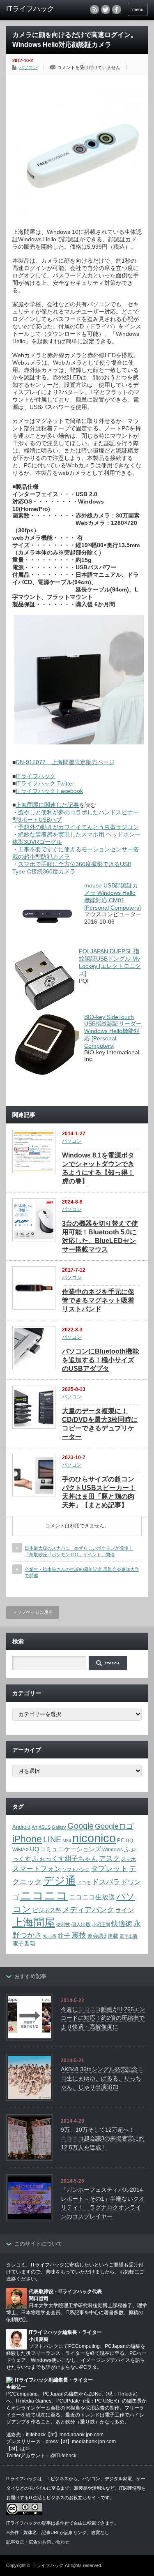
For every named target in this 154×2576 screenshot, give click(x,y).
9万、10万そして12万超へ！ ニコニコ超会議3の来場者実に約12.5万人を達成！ (103, 2138)
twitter (106, 9)
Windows (113, 1850)
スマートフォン (37, 1869)
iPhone (27, 1839)
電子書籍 (24, 1944)
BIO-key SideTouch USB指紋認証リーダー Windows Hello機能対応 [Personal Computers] (113, 1031)
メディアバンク (88, 1909)
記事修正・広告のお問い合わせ (38, 2542)
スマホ (129, 1859)
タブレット (109, 1869)
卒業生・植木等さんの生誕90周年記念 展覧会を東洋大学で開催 (82, 1572)
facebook (117, 9)
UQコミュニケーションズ (66, 1849)
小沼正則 (101, 1924)
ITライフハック (36, 776)
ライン (125, 1910)
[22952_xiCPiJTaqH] (79, 742)
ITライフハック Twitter (45, 783)
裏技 (79, 1935)
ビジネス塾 (47, 1910)
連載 (113, 1936)
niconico (94, 1838)
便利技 (63, 1924)
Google (80, 1826)
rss (94, 9)
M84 (67, 1841)
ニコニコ (44, 1896)
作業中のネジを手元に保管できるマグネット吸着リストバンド (98, 1300)
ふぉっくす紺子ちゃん (65, 1859)
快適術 (122, 1924)
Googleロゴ (114, 1826)
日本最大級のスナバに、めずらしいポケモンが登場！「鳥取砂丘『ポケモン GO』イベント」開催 (79, 1551)
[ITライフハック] (37, 9)
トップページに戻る (33, 1612)
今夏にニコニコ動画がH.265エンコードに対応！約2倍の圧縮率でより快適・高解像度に (103, 2018)
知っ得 (50, 1936)
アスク (109, 1859)
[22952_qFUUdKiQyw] (79, 219)
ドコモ (84, 1883)
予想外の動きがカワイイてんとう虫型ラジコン (78, 827)
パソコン (28, 67)
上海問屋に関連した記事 (47, 805)
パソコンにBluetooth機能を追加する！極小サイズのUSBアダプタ (100, 1360)
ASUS (45, 1827)
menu (138, 9)
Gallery (59, 1827)
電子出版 (129, 1936)
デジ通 (60, 1881)
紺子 (64, 1935)
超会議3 (97, 1936)
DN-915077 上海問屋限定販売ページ (65, 762)
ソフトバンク (76, 1869)
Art (34, 1827)
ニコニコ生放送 (92, 1897)
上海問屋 (34, 1922)
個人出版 (81, 1924)
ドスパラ (106, 1882)
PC (121, 1841)
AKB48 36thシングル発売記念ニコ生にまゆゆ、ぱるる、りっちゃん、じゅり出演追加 (102, 2078)
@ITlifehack (63, 2456)
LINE (52, 1839)
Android (21, 1827)
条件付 (62, 2523)
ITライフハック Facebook (49, 791)
